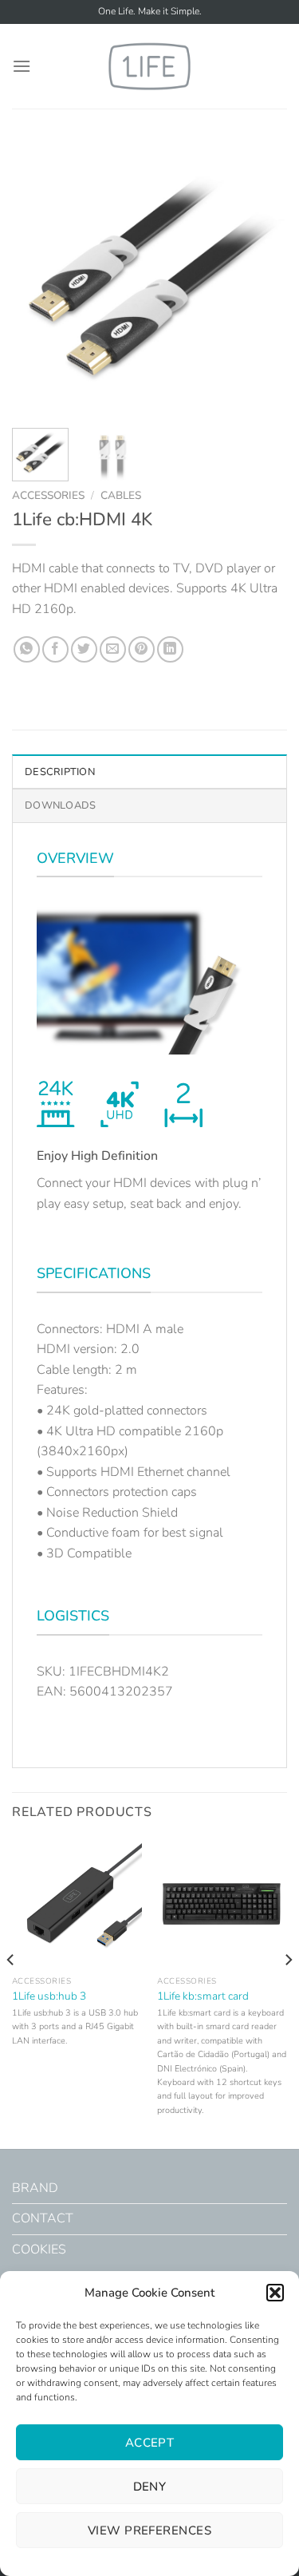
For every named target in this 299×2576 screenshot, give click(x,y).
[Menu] (22, 66)
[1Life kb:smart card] (222, 1903)
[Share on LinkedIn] (170, 649)
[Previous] (37, 278)
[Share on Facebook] (55, 649)
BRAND (35, 2188)
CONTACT (43, 2218)
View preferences (149, 2530)
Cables (121, 495)
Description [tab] (60, 772)
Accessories (48, 495)
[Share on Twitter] (84, 649)
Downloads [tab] (60, 805)
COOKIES (39, 2250)
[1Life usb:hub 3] (77, 1903)
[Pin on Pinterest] (142, 649)
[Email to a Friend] (113, 649)
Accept (150, 2443)
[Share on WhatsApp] (27, 649)
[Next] (262, 278)
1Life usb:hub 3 (49, 1996)
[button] (275, 2293)
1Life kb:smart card (203, 1996)
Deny (150, 2487)
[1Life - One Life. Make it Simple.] (150, 66)
